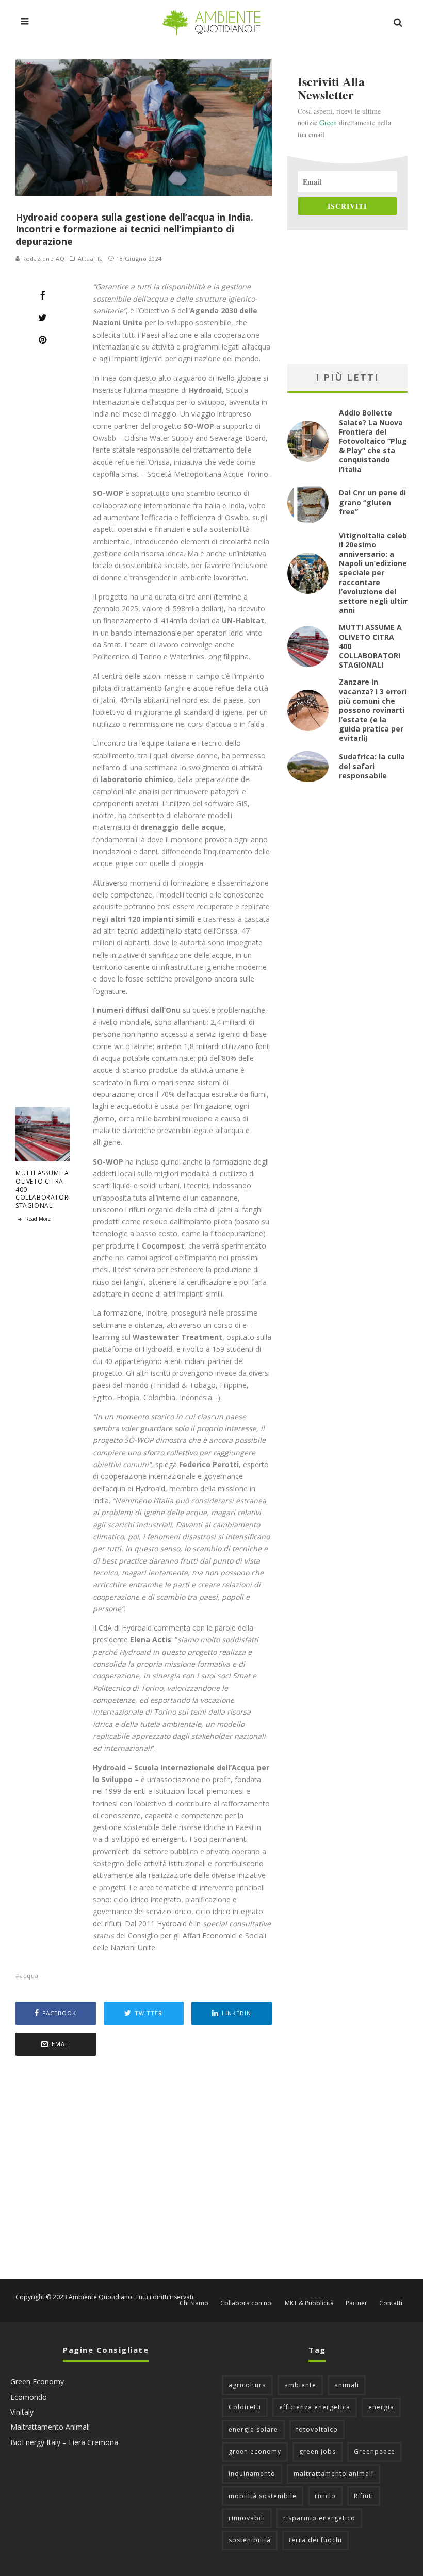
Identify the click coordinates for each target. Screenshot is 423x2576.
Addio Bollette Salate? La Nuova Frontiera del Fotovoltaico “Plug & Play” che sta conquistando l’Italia (373, 441)
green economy (255, 2452)
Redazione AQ (42, 259)
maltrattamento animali (333, 2474)
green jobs (318, 2452)
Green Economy (37, 2381)
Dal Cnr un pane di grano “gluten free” (372, 502)
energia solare (253, 2429)
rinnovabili (247, 2518)
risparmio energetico (319, 2518)
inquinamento (252, 2474)
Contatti (391, 2303)
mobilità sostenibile (263, 2496)
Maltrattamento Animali (50, 2427)
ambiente (300, 2385)
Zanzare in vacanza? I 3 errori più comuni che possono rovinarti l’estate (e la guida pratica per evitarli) (373, 710)
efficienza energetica (315, 2407)
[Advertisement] (144, 2168)
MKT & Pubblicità (309, 2303)
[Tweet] (43, 318)
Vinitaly (22, 2412)
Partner (356, 2303)
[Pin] (43, 340)
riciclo (325, 2496)
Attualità (91, 259)
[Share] (43, 295)
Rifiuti (364, 2496)
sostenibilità (250, 2540)
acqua (29, 1976)
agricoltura (247, 2385)
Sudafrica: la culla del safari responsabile (372, 766)
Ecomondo (29, 2397)
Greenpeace (375, 2452)
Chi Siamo (194, 2303)
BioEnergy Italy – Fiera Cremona (64, 2442)
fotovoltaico (317, 2429)
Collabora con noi (247, 2303)
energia (381, 2407)
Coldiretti (245, 2407)
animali (347, 2385)
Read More (37, 1219)
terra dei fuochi (315, 2540)
